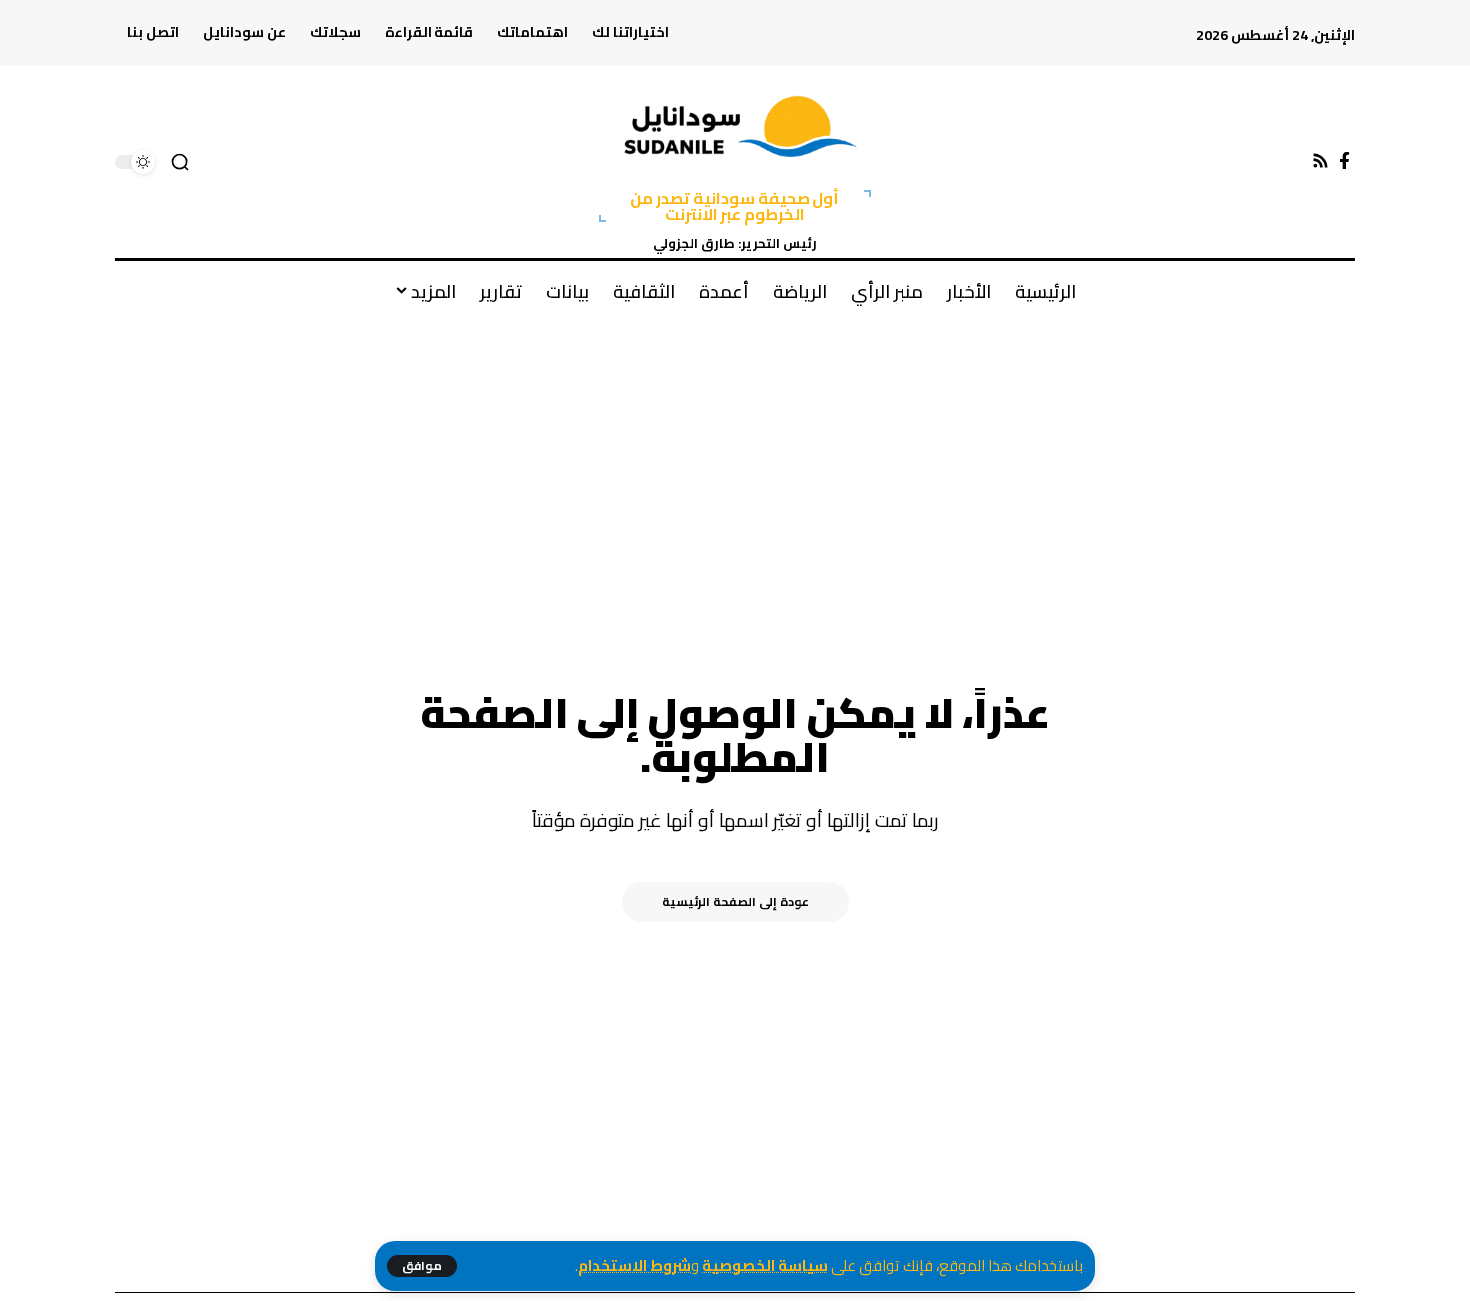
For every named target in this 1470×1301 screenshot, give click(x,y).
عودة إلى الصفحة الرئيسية (735, 901)
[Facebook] (1344, 161)
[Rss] (1320, 161)
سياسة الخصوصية (765, 1265)
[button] (422, 1266)
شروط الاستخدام (634, 1265)
